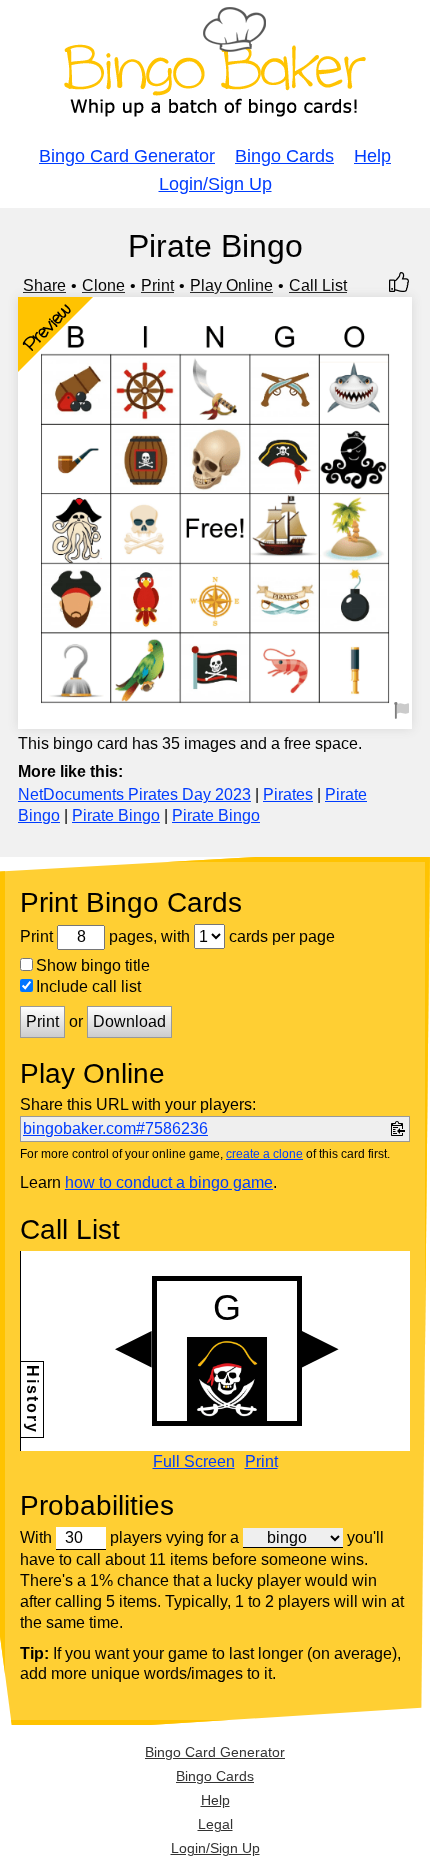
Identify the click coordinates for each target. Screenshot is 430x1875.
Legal (215, 1824)
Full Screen (194, 1462)
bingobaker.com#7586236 (115, 1128)
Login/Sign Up (215, 184)
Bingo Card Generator (127, 156)
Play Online (231, 285)
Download (129, 1021)
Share (44, 285)
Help (372, 156)
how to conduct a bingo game (169, 1182)
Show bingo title (93, 965)
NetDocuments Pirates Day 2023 (134, 794)
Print (157, 285)
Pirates (288, 794)
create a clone (264, 1154)
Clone (103, 285)
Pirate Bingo (116, 815)
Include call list (88, 986)
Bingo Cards (284, 156)
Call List (318, 285)
